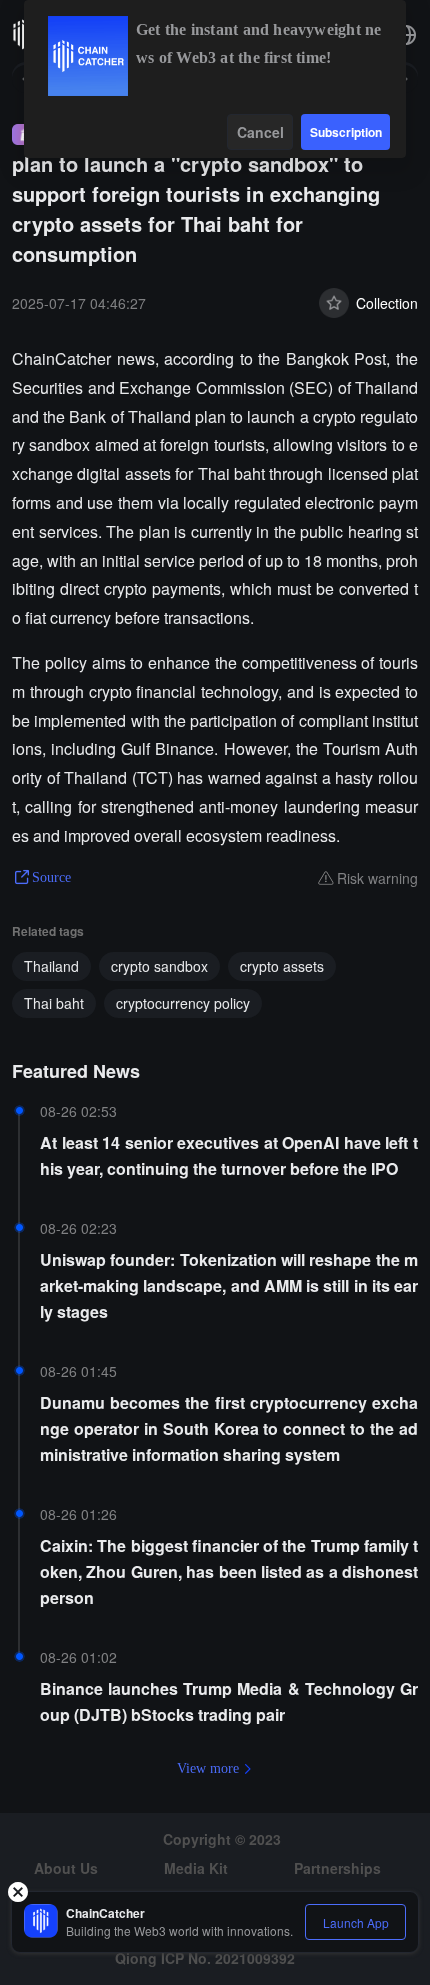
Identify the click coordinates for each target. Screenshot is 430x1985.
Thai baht (54, 1003)
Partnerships (337, 1868)
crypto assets (282, 966)
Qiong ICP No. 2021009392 (205, 1958)
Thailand (51, 966)
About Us (66, 1868)
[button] (406, 35)
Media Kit (196, 1868)
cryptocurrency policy (183, 1003)
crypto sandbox (159, 966)
